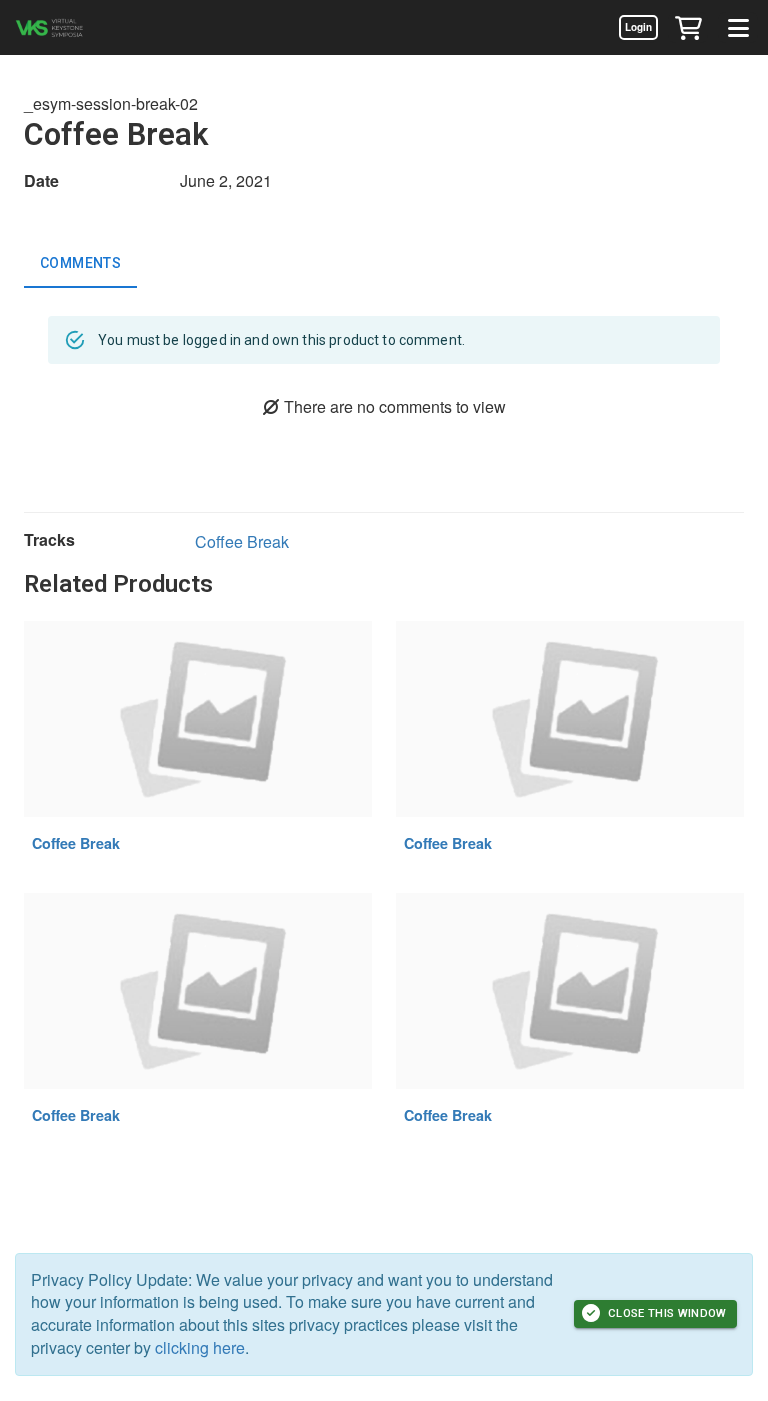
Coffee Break (242, 541)
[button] (688, 27)
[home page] (75, 27)
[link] (638, 27)
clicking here (200, 1347)
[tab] (80, 264)
